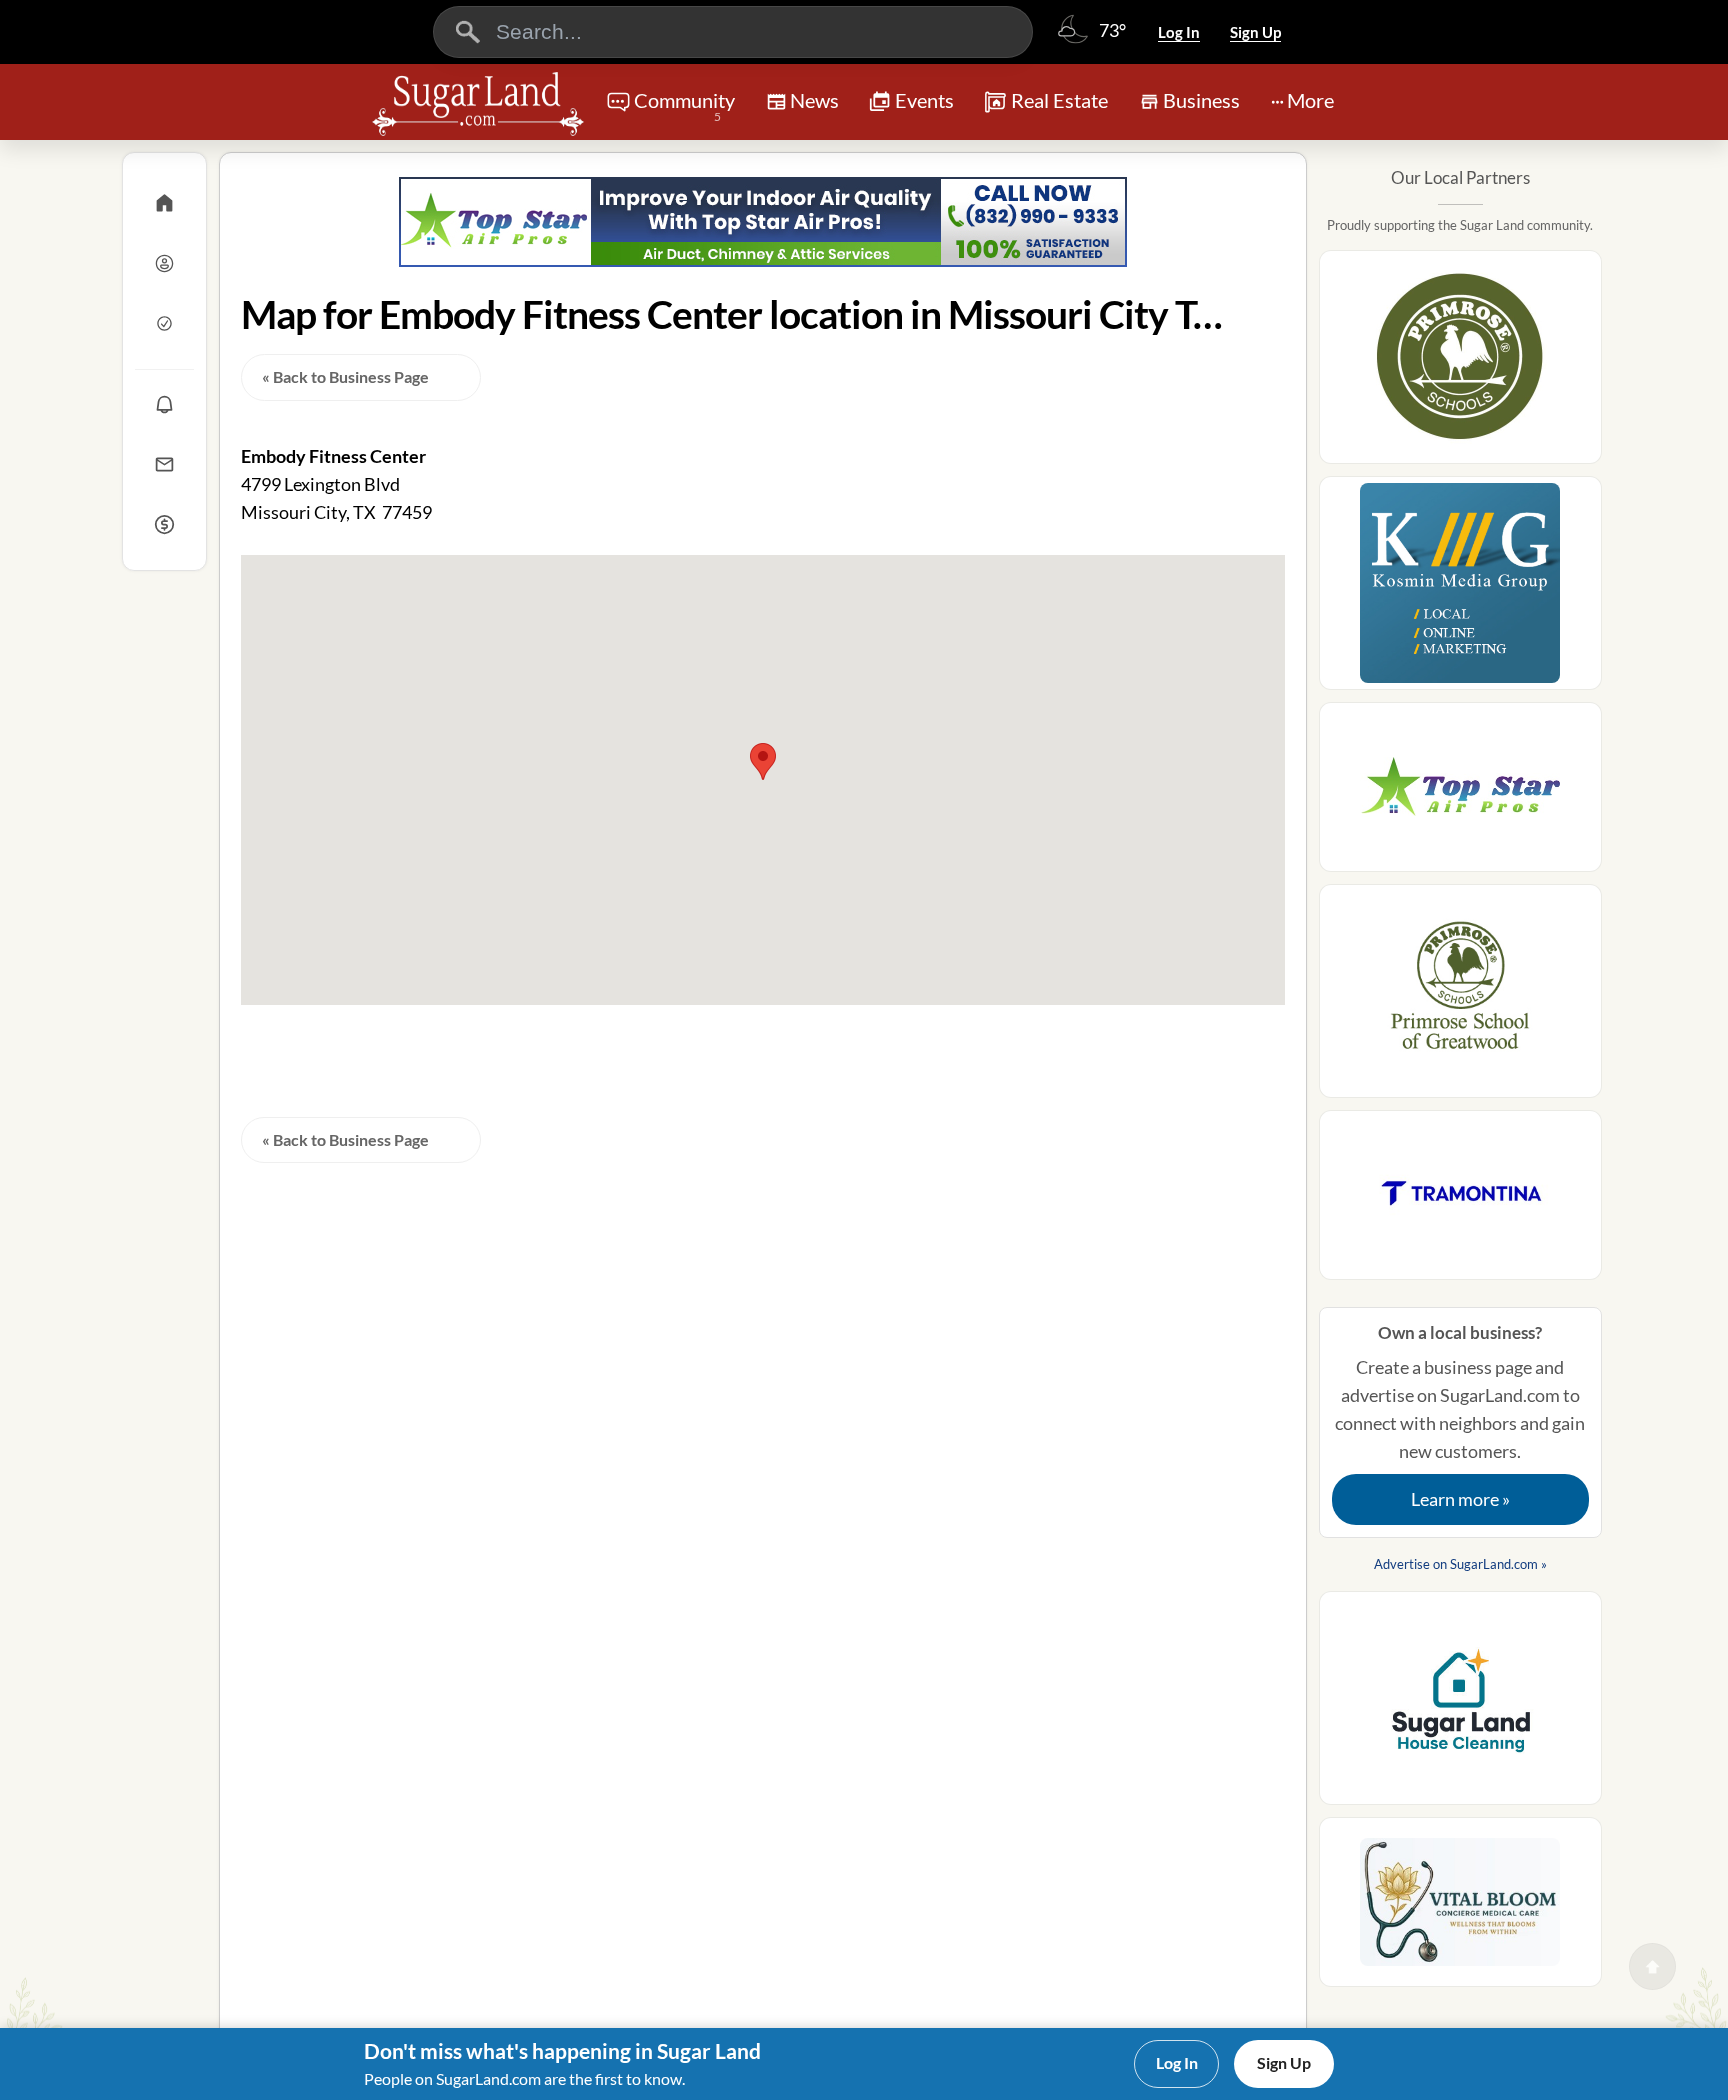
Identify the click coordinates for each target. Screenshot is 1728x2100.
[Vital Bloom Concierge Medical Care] (1460, 1908)
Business (1201, 100)
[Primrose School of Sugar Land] (1460, 363)
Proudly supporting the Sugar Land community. (1460, 225)
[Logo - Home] (478, 104)
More (1310, 100)
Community (684, 106)
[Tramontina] (1460, 1201)
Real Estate (1059, 100)
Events (924, 100)
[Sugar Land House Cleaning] (1460, 1704)
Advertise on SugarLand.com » (1460, 1564)
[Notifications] (164, 404)
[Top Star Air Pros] (763, 222)
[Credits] (164, 524)
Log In (1179, 32)
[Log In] (164, 263)
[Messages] (164, 464)
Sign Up (1255, 32)
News (814, 100)
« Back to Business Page (345, 376)
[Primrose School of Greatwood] (1460, 997)
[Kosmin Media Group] (1460, 589)
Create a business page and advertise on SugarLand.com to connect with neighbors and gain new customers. (1460, 1416)
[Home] (164, 203)
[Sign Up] (164, 323)
